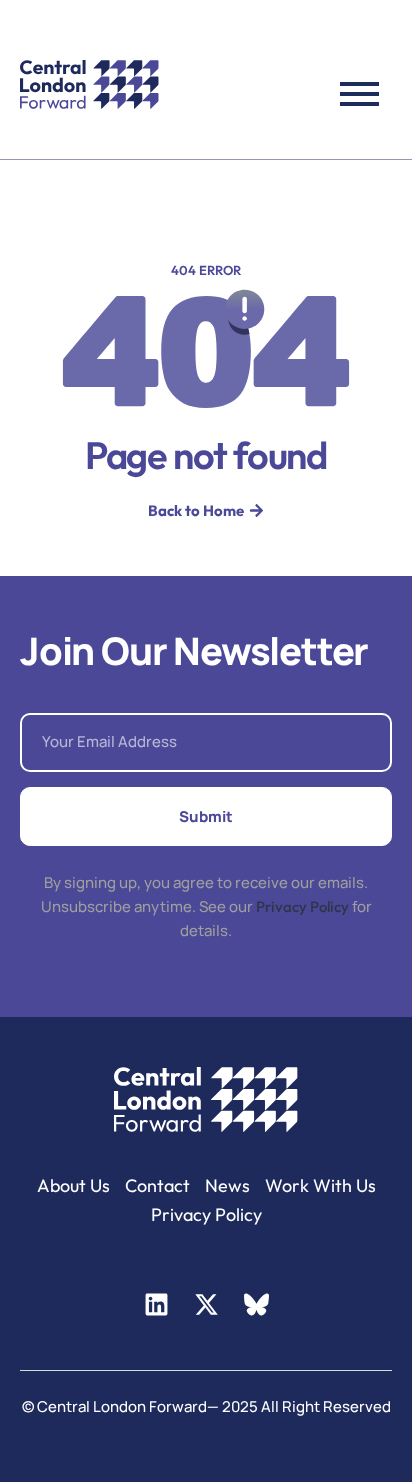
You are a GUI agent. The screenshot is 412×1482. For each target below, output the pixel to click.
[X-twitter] (206, 1305)
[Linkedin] (156, 1305)
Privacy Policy (302, 906)
